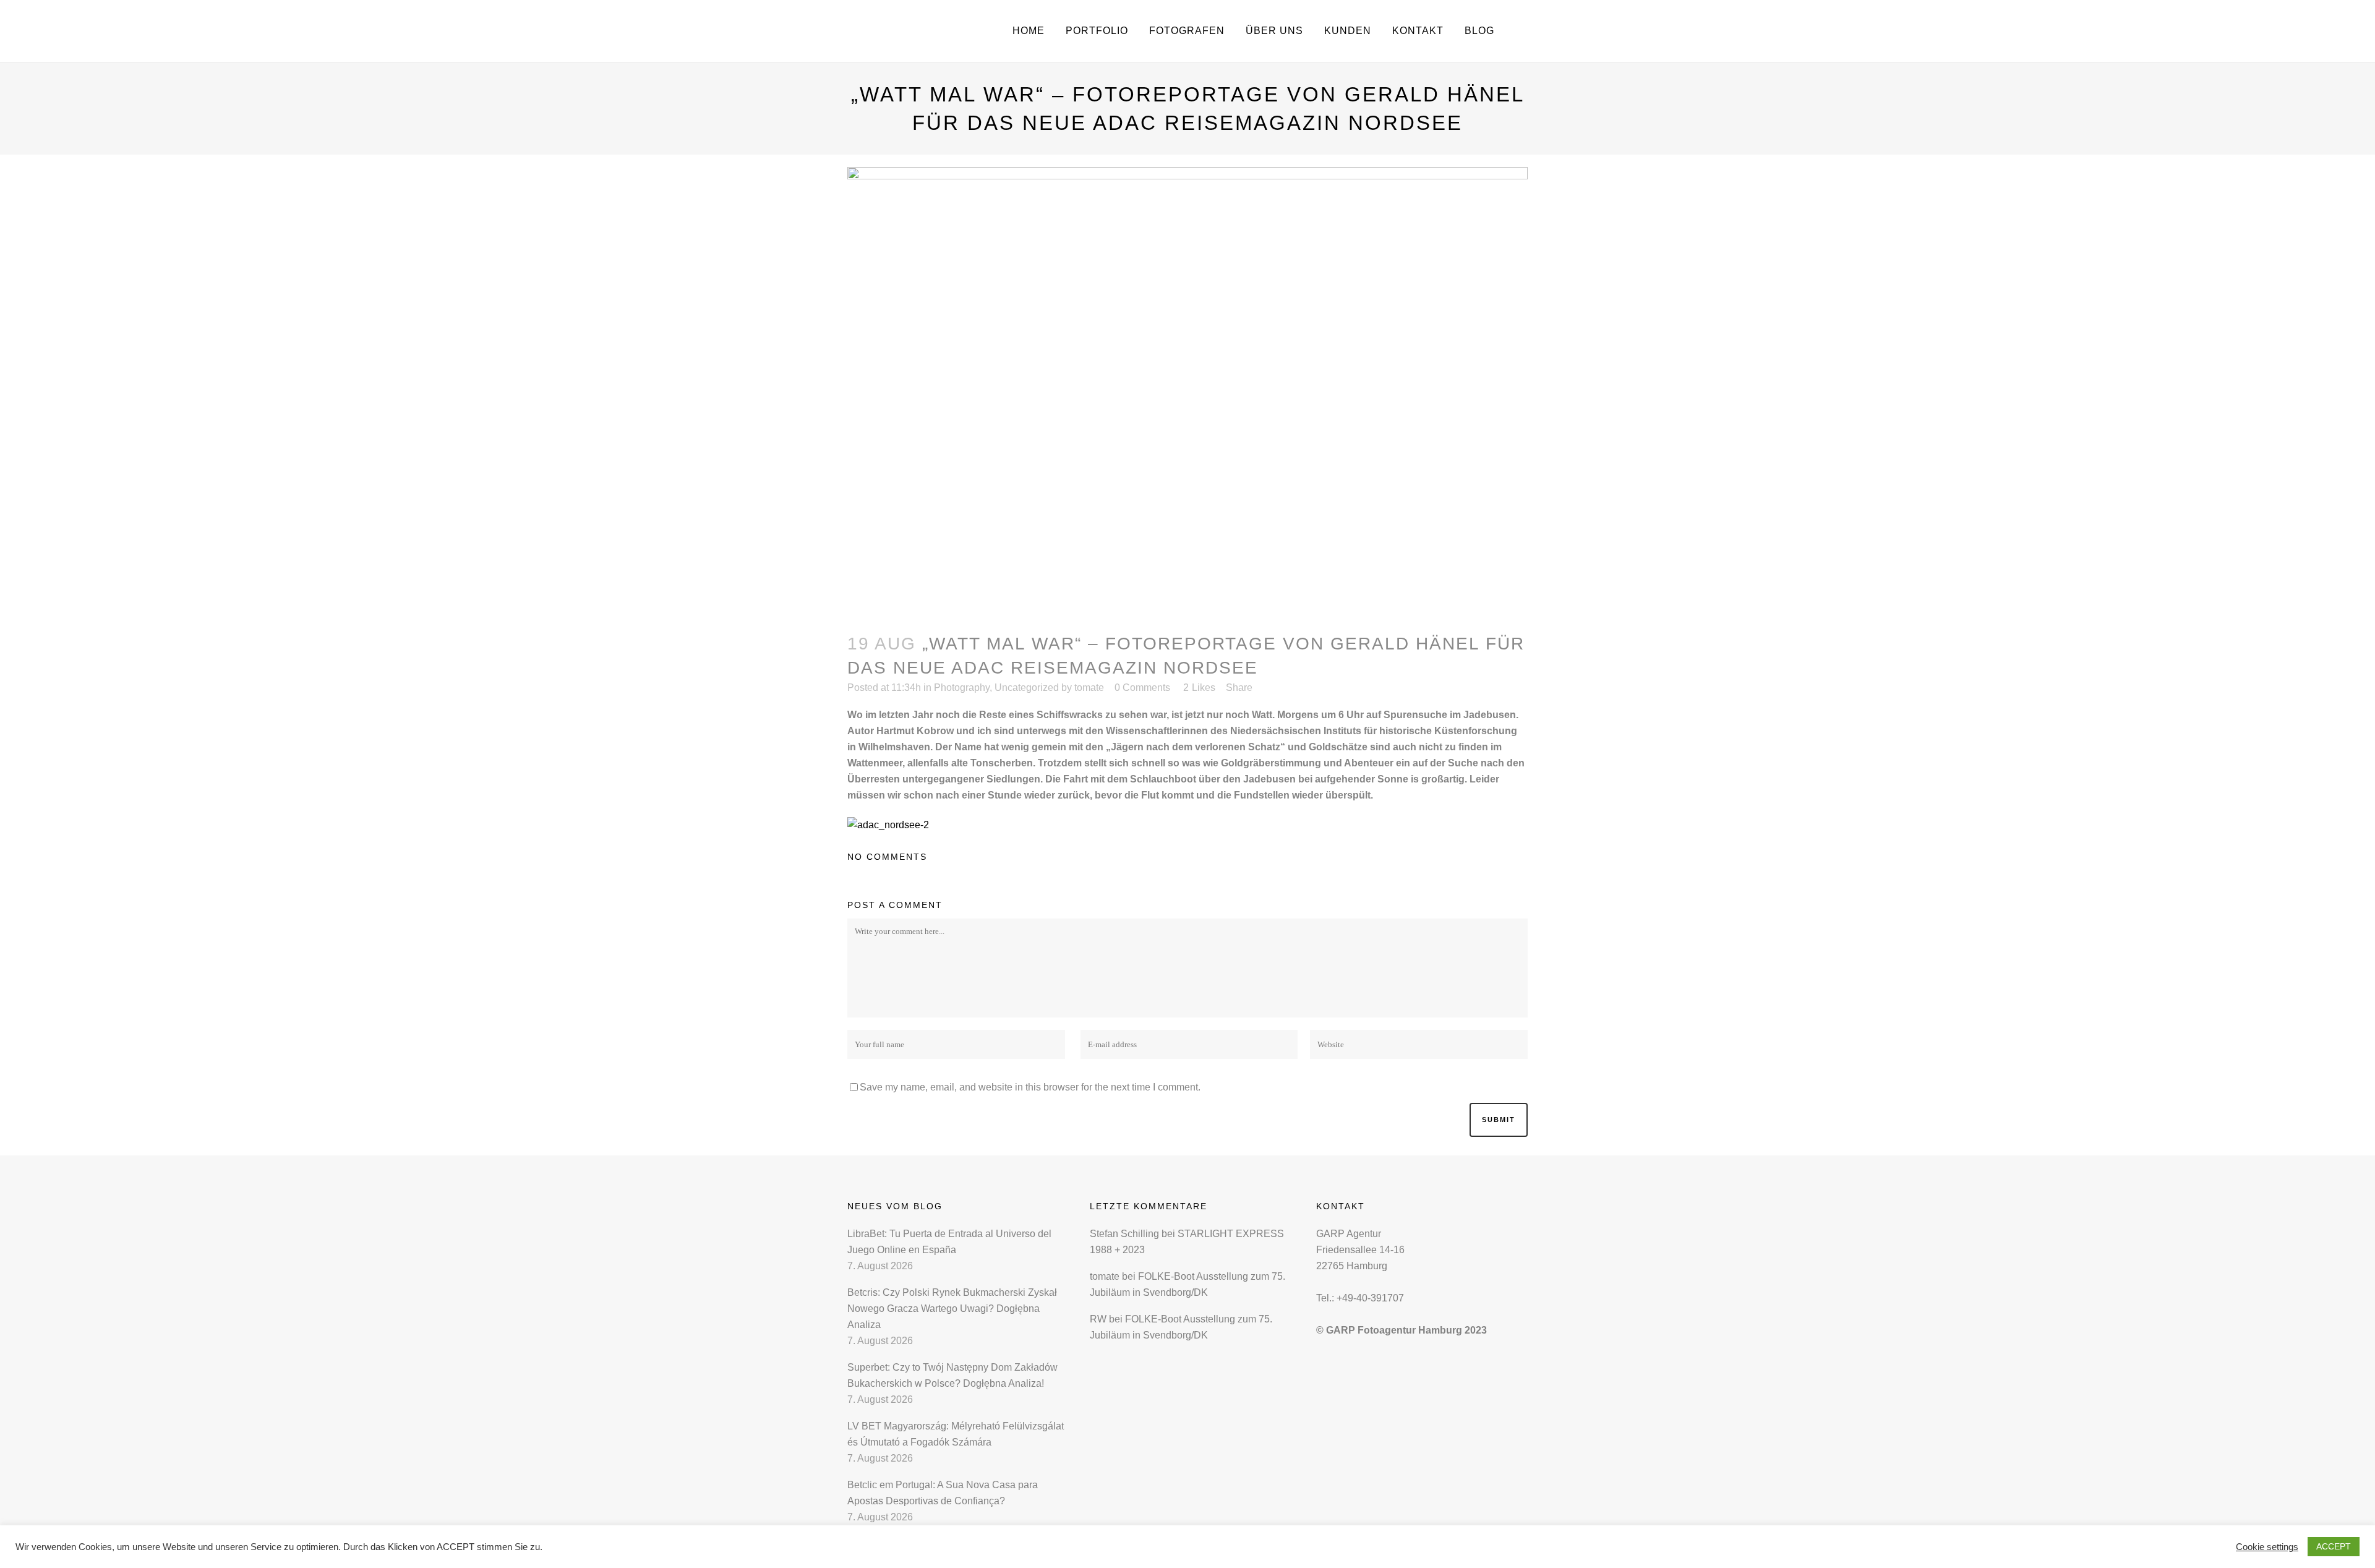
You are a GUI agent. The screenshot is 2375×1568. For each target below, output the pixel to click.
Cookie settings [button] (2267, 1547)
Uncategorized (1027, 688)
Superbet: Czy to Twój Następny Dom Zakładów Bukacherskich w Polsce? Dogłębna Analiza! (952, 1375)
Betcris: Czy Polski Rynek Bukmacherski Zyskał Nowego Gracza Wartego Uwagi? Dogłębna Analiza (952, 1309)
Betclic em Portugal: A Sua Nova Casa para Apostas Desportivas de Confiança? (943, 1493)
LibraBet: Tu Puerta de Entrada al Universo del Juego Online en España (949, 1242)
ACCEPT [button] (2334, 1546)
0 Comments (1142, 688)
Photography (962, 688)
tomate (1089, 688)
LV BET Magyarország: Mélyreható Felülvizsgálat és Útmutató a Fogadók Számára (956, 1434)
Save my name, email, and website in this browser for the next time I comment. (1030, 1087)
